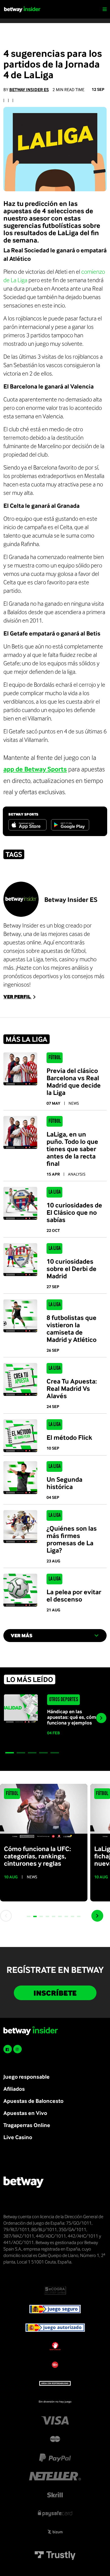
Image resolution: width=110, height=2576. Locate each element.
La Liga (55, 1192)
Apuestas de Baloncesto (33, 2101)
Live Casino (18, 2137)
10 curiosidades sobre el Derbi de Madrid (71, 1268)
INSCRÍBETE (55, 1993)
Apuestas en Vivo (25, 2113)
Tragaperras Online (27, 2125)
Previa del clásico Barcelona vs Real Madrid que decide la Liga (74, 1081)
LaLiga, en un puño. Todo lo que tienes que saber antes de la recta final (72, 1149)
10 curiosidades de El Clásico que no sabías (74, 1212)
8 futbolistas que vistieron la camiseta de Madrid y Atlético (71, 1328)
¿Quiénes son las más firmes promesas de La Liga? (72, 1539)
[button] (10, 1753)
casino (67, 959)
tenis (51, 959)
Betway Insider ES (29, 90)
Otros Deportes (64, 1700)
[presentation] (101, 1718)
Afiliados (14, 2089)
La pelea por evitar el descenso (74, 1595)
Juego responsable (27, 2077)
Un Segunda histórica (64, 1483)
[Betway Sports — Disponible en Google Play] (70, 825)
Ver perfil (17, 997)
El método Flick (69, 1437)
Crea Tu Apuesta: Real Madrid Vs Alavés (72, 1388)
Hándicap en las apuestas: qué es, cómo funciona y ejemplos (73, 1717)
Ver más (22, 1635)
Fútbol (55, 1058)
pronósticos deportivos (31, 976)
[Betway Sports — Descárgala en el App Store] (27, 825)
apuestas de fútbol (63, 951)
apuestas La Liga (23, 959)
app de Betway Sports (35, 769)
